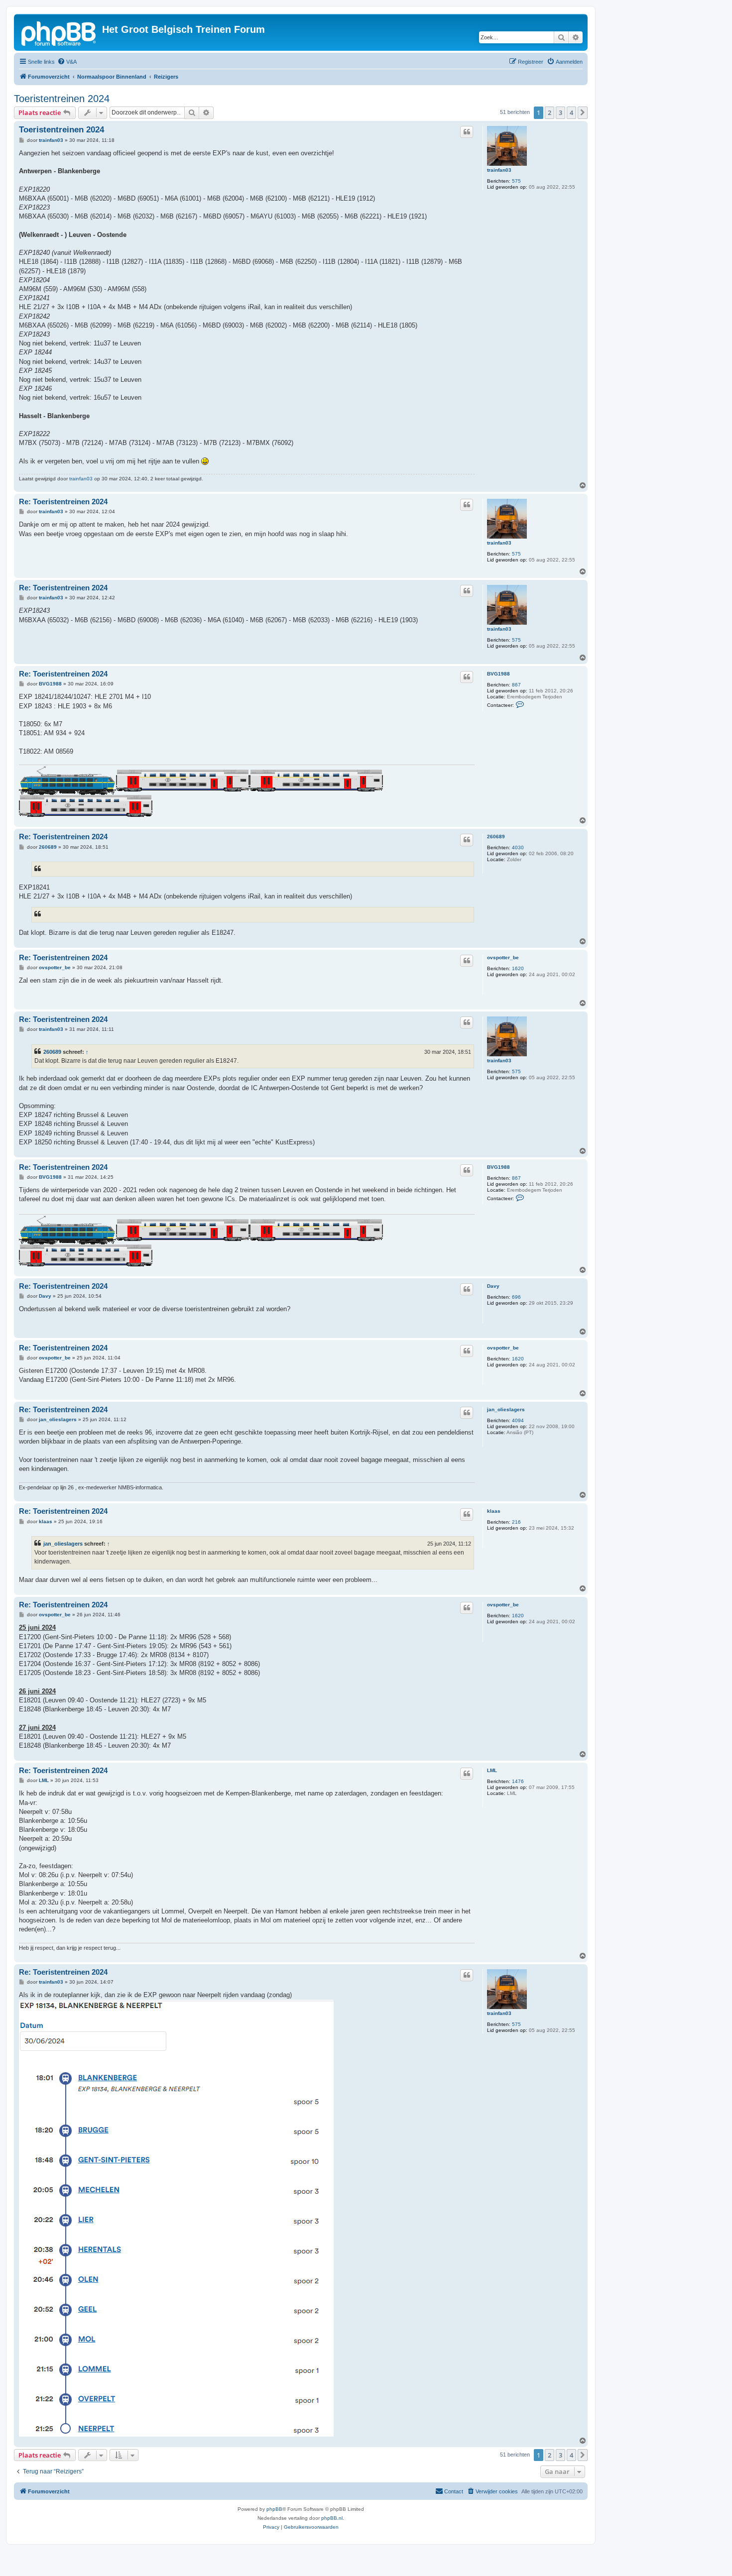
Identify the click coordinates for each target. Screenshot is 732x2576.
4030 (518, 847)
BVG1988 (498, 674)
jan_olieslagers (506, 1409)
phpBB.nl (332, 2518)
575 (516, 181)
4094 (518, 1420)
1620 (518, 968)
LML (492, 1770)
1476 (518, 1781)
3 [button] (560, 112)
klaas (494, 1511)
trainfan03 (499, 170)
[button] (583, 112)
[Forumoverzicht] (59, 32)
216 (516, 1522)
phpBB (274, 2509)
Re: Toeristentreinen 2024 (63, 502)
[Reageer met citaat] (467, 132)
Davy (493, 1286)
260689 (496, 837)
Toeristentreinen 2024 (62, 99)
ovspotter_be (503, 957)
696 (516, 1297)
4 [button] (571, 112)
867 (516, 685)
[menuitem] (67, 62)
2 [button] (549, 112)
